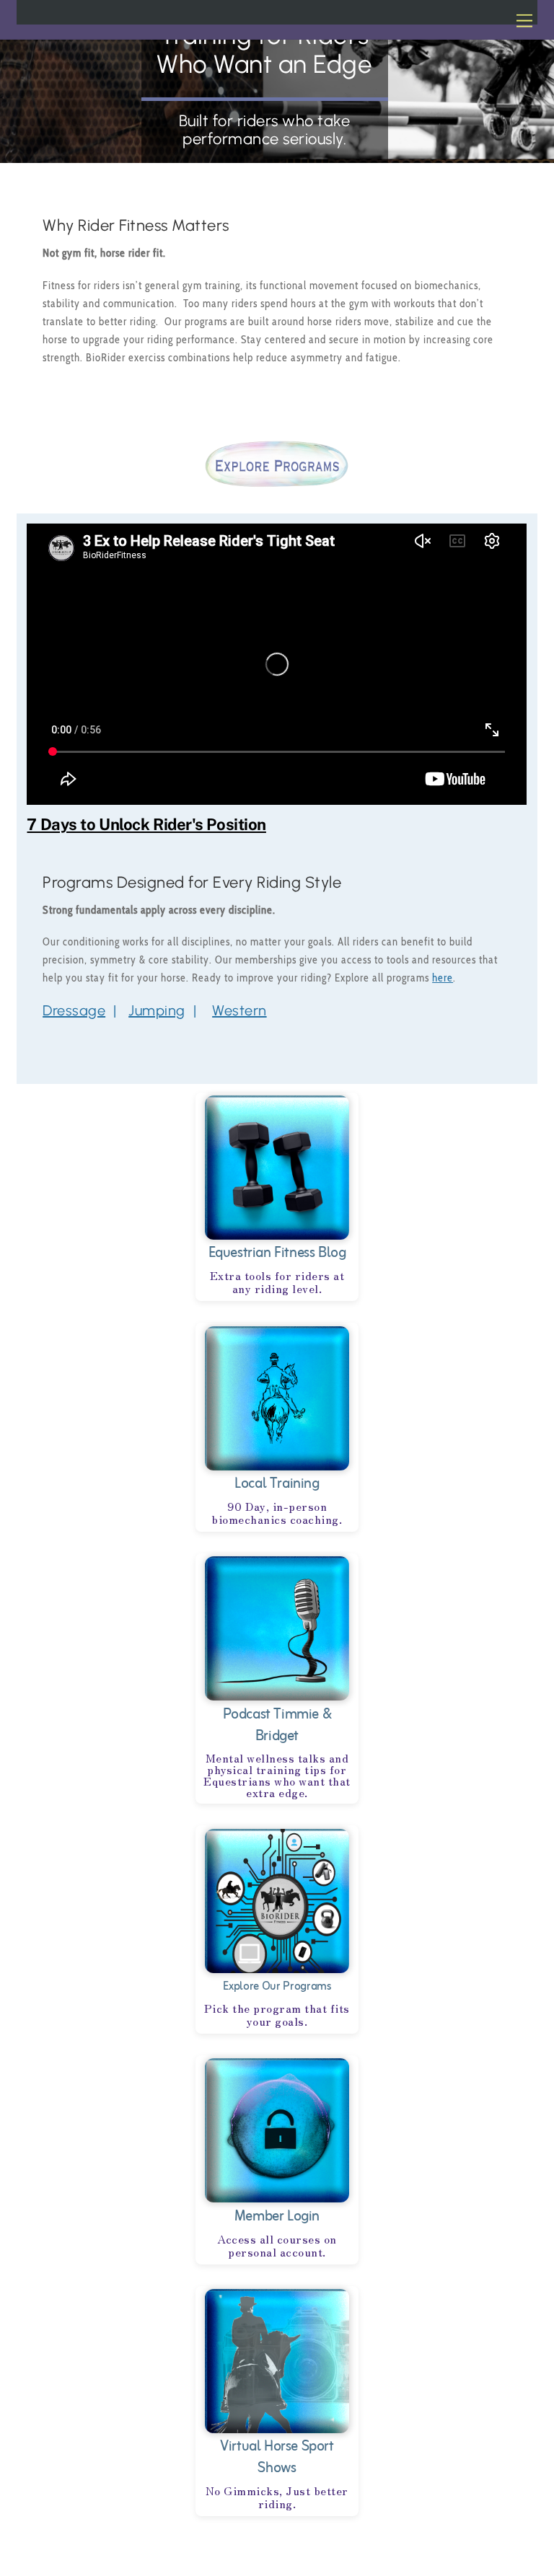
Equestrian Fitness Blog (277, 1253)
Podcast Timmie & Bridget (277, 1725)
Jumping (157, 1010)
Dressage (74, 1010)
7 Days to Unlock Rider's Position (146, 824)
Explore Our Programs (277, 1987)
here (443, 978)
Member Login (277, 2216)
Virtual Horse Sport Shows (277, 2457)
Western (239, 1010)
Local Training (277, 1484)
